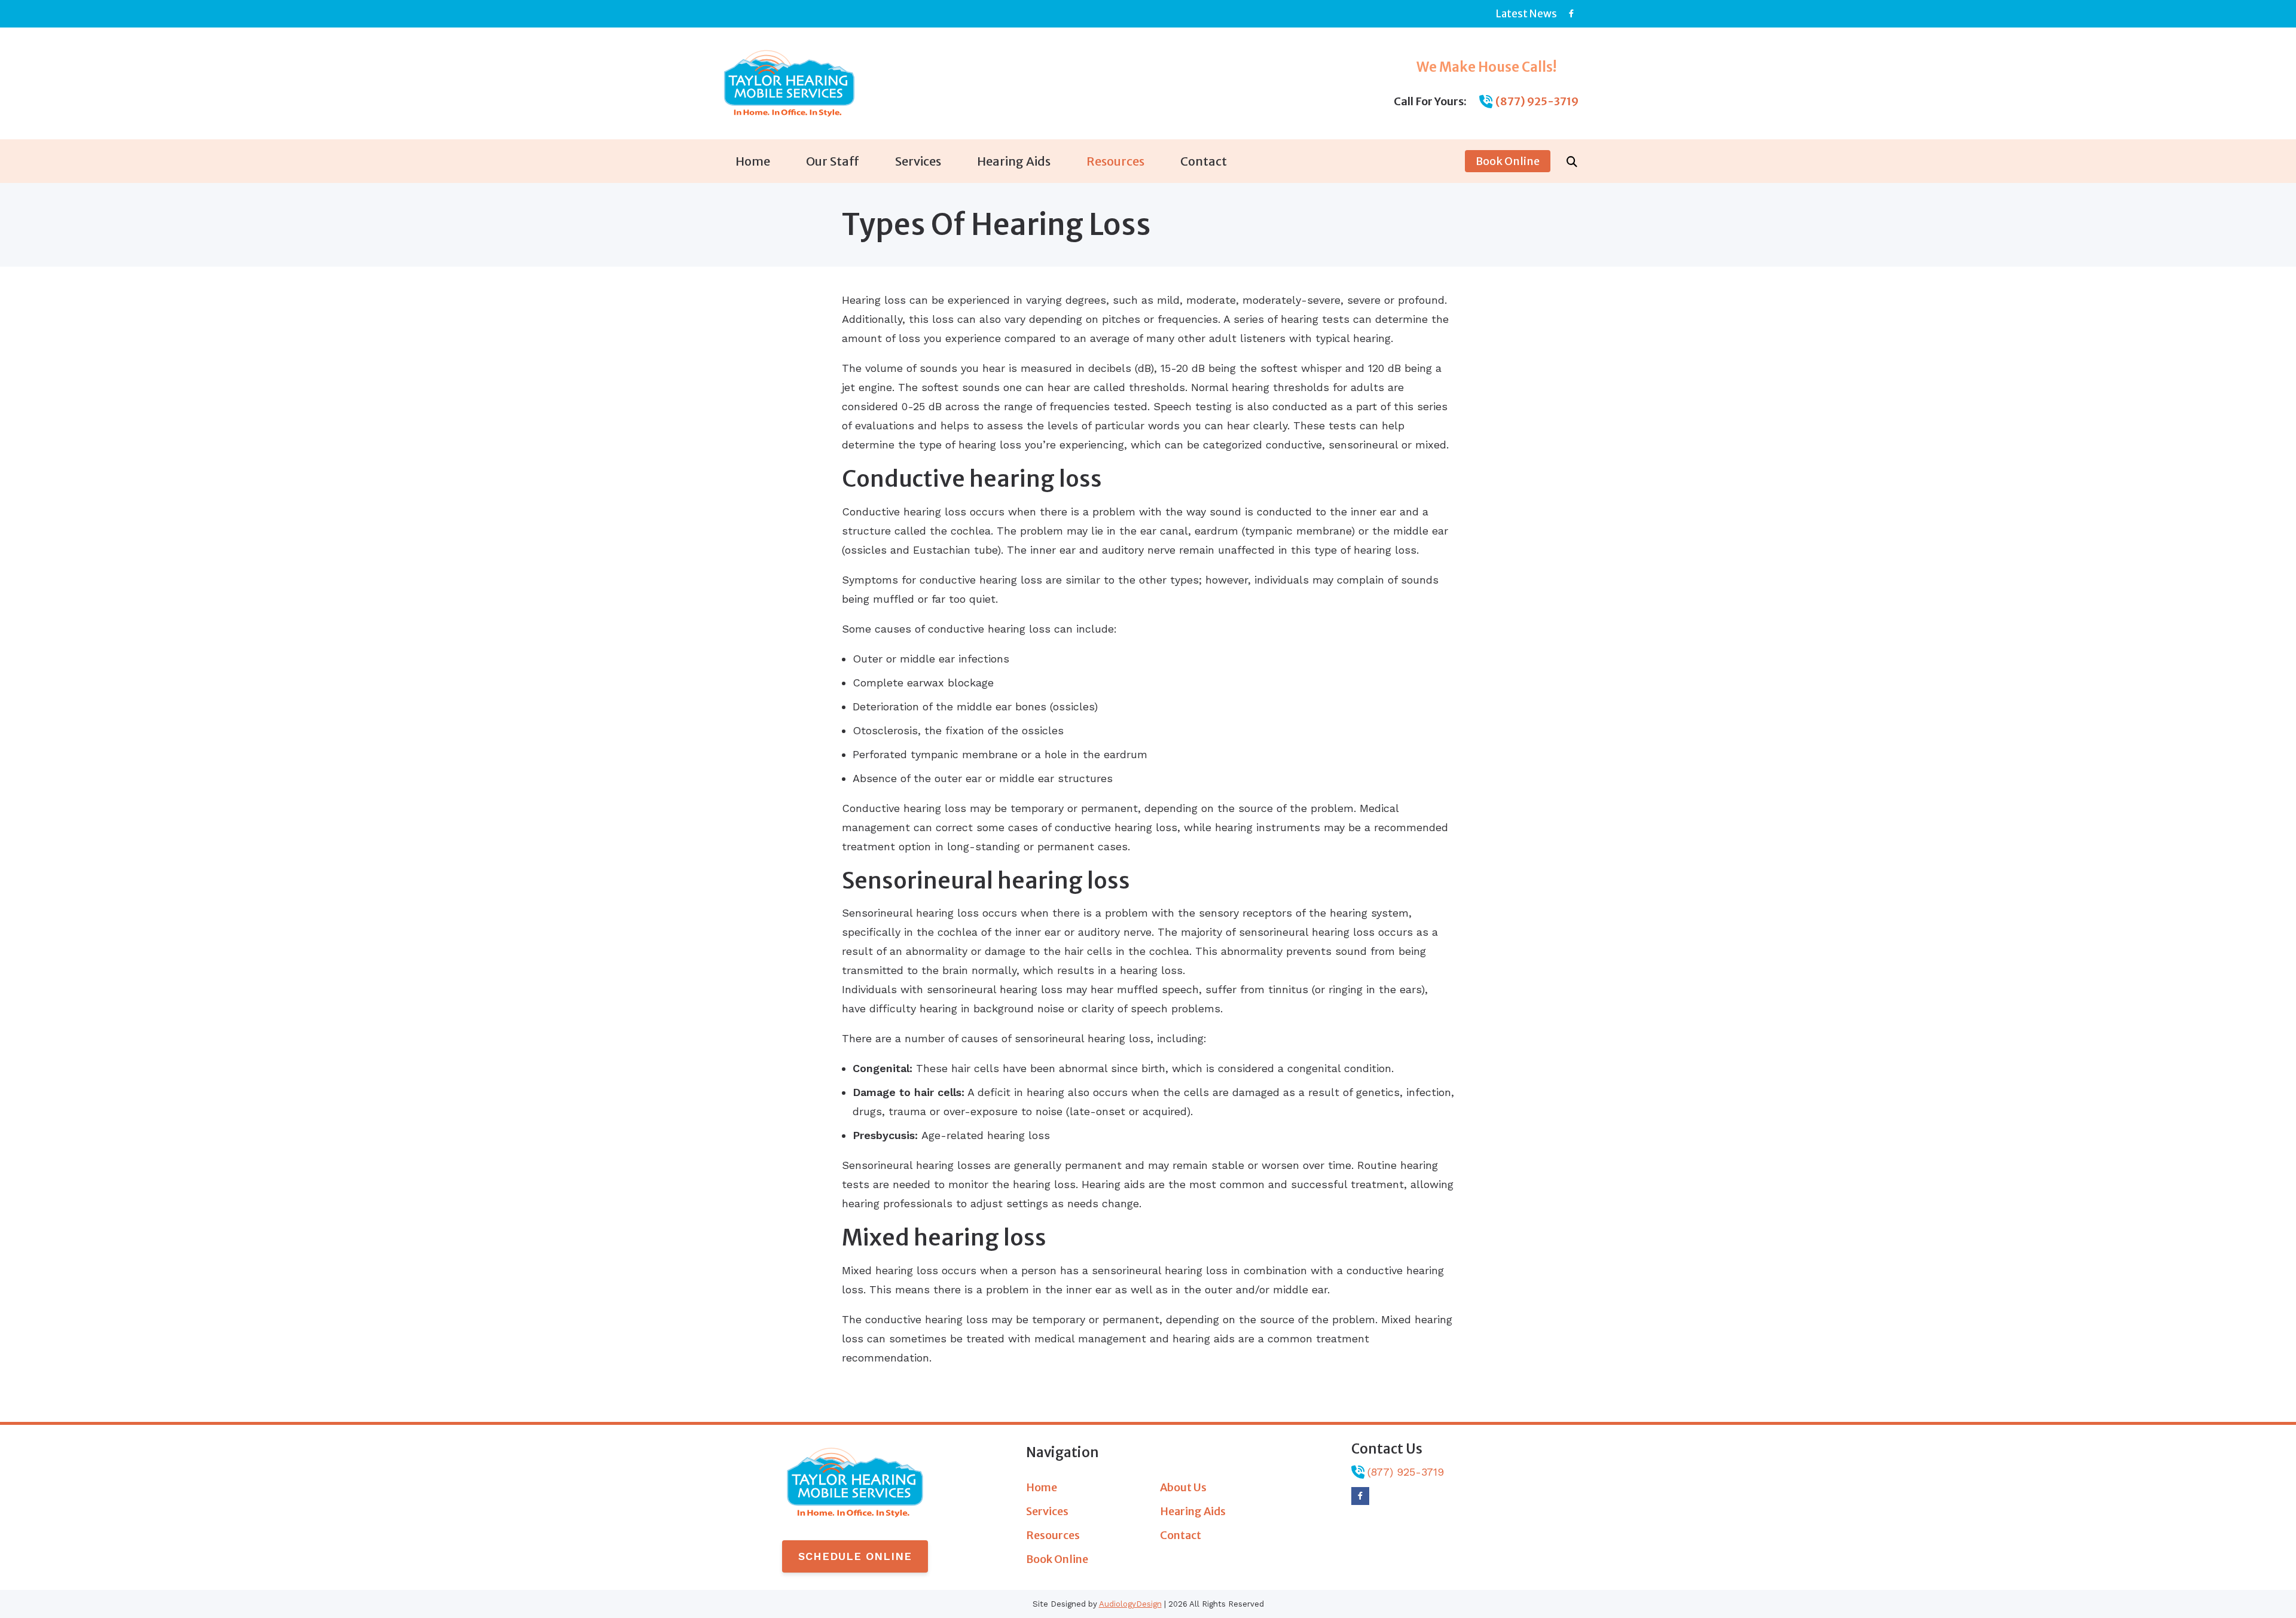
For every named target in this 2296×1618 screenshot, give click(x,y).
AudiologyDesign (1130, 1604)
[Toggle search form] (1572, 161)
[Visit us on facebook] (1571, 13)
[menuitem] (753, 161)
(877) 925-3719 (1537, 101)
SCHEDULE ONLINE (855, 1556)
